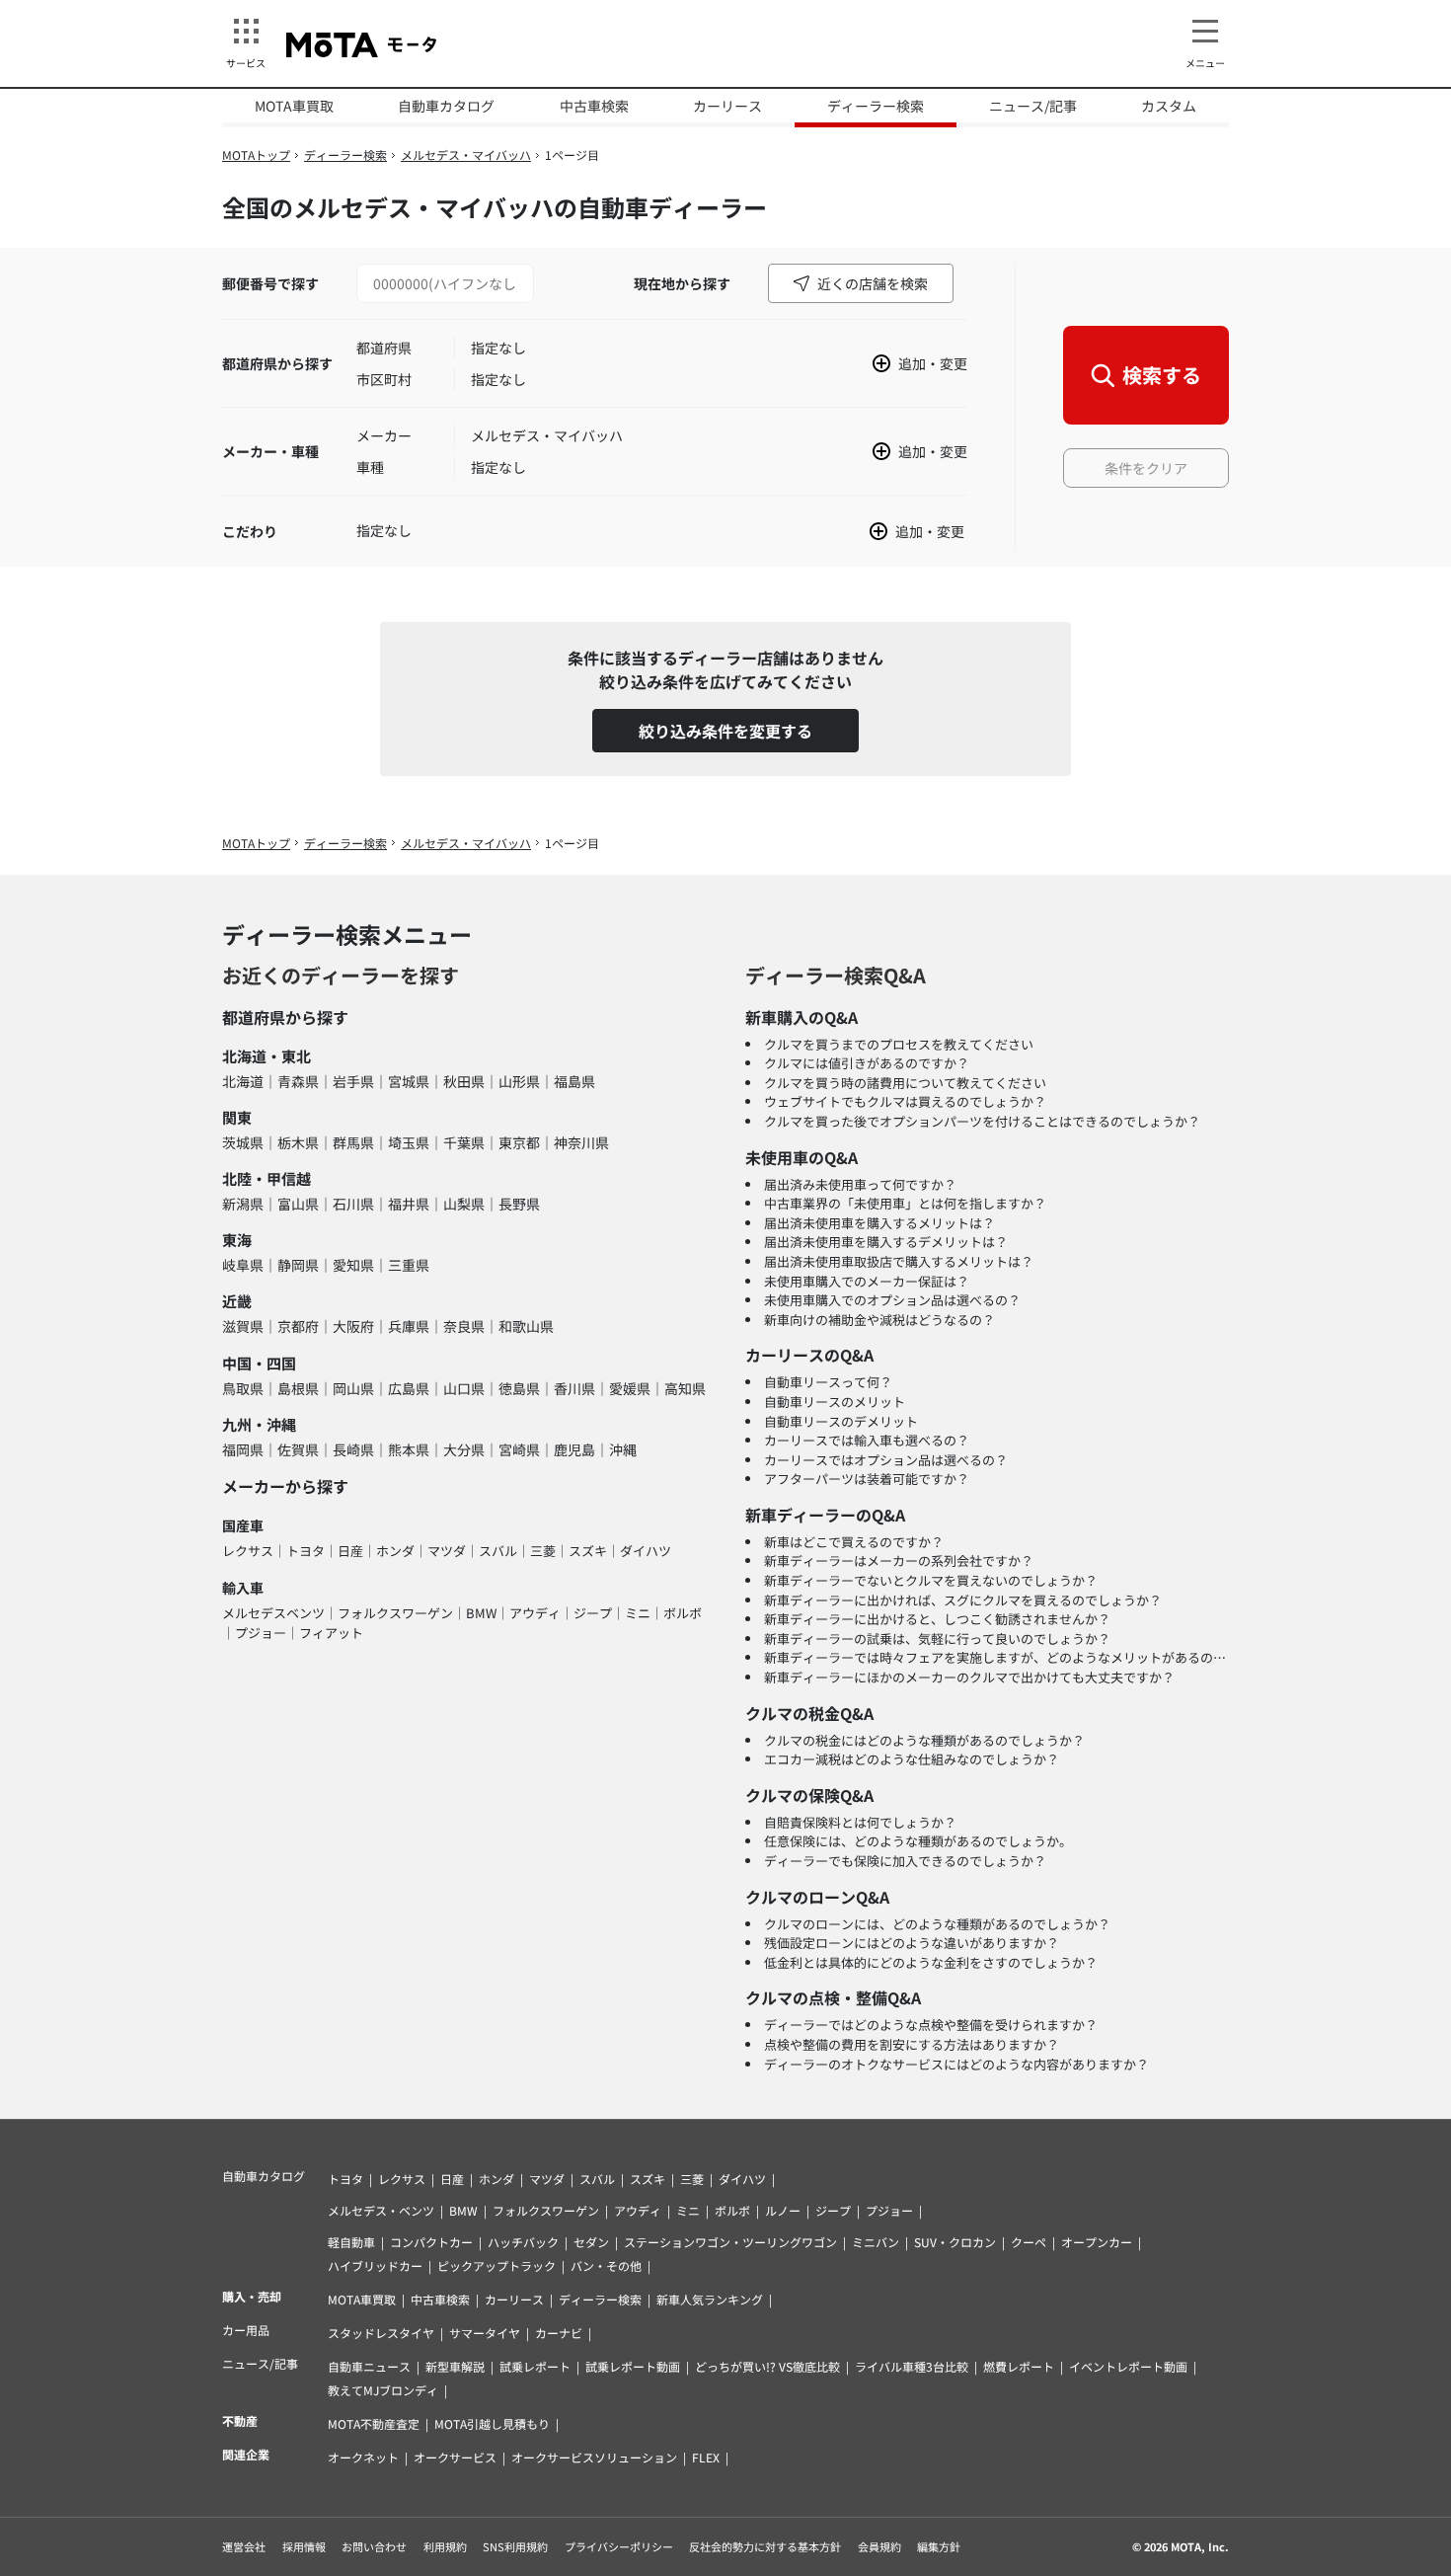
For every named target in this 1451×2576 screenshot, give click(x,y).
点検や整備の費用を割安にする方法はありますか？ (912, 2044)
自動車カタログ (446, 106)
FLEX (706, 2457)
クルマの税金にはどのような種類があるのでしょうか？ (924, 1740)
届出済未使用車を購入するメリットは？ (879, 1223)
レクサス (248, 1551)
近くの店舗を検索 (873, 283)
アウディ (535, 1613)
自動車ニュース (369, 2366)
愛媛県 (630, 1388)
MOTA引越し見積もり (492, 2423)
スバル (498, 1551)
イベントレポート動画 (1128, 2366)
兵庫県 (409, 1326)
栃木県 (298, 1142)
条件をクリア (1146, 468)
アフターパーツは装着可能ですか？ (867, 1479)
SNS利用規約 (515, 2546)
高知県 (685, 1388)
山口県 (464, 1388)
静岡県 (298, 1265)
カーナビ (559, 2333)
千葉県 (464, 1142)
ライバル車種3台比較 (912, 2366)
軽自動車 (351, 2242)
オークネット (363, 2457)
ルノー (783, 2210)
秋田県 (464, 1081)
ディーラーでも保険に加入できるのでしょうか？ (905, 1861)
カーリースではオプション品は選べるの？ (886, 1460)
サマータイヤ (485, 2333)
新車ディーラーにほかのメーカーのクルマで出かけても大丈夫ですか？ (969, 1677)
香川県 (574, 1388)
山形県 (519, 1081)
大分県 (464, 1449)
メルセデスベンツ (273, 1613)
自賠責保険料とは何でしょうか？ (860, 1822)
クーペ (1029, 2242)
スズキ (588, 1551)
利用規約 (445, 2546)
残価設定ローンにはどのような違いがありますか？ (912, 1943)
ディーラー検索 (876, 106)
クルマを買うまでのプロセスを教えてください (899, 1044)
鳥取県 (243, 1388)
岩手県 (353, 1081)
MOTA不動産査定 (374, 2423)
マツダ (447, 1551)
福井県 (409, 1204)
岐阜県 (243, 1265)
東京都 (519, 1142)
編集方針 (939, 2546)
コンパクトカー (431, 2242)
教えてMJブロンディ (383, 2390)
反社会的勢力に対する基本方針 (765, 2546)
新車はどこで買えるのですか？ (854, 1542)
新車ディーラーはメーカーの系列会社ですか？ (899, 1561)
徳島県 (519, 1388)
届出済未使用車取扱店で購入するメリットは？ (899, 1261)
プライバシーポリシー (619, 2546)
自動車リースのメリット (835, 1402)
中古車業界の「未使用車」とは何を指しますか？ (905, 1203)
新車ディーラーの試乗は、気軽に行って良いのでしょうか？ (937, 1639)
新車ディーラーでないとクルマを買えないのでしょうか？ (931, 1580)
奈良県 (464, 1326)
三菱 (543, 1551)
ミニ (638, 1613)
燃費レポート (1019, 2366)
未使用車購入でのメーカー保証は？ (867, 1281)
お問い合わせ (374, 2546)
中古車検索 (594, 106)
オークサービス (455, 2457)
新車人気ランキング (710, 2299)
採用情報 (304, 2546)
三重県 (409, 1265)
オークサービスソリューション (594, 2457)
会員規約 (879, 2546)
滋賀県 (243, 1326)
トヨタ (305, 1551)
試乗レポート (535, 2366)
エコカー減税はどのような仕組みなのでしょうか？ (912, 1759)
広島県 (409, 1388)
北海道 (243, 1081)
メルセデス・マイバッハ (466, 155)
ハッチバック (523, 2242)
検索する (1162, 375)
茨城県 (243, 1142)
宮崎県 (519, 1449)
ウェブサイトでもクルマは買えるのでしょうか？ (905, 1101)
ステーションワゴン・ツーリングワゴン (730, 2242)
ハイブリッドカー (375, 2265)
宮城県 (409, 1081)
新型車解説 (455, 2366)
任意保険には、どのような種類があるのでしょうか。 (918, 1841)
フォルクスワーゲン (395, 1613)
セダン (591, 2242)
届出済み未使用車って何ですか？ (860, 1184)
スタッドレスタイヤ (381, 2333)
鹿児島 (574, 1449)
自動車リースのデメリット (841, 1421)
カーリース (727, 106)
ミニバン (876, 2242)
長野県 (519, 1204)
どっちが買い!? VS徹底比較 (767, 2366)
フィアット (331, 1633)
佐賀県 (298, 1449)
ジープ (593, 1613)
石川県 (353, 1204)
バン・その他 (606, 2265)
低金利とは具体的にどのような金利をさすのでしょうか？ (931, 1962)
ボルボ (683, 1613)
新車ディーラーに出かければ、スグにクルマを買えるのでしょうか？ (963, 1600)
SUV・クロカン (955, 2242)
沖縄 (623, 1449)
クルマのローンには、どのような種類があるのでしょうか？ (937, 1924)
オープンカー (1097, 2242)
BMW (481, 1613)
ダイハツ (646, 1551)
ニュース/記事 (1033, 106)
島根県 (298, 1388)
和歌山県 (526, 1326)
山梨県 (464, 1204)
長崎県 (353, 1449)
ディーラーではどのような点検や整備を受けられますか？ (931, 2025)
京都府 (298, 1326)
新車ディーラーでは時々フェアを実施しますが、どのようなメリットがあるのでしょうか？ (1027, 1657)
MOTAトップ (256, 155)
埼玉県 (409, 1142)
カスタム (1169, 106)
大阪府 (353, 1326)
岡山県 (353, 1388)
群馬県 (353, 1142)
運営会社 (244, 2546)
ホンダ (395, 1551)
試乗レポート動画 (633, 2366)
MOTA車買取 (294, 106)
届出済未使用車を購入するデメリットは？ (886, 1242)
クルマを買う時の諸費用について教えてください (905, 1083)
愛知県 (353, 1265)
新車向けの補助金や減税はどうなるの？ (879, 1320)
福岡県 (243, 1449)
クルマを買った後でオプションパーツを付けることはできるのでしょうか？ (982, 1121)
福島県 (574, 1081)
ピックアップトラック (496, 2265)
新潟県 (243, 1204)
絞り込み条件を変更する (725, 731)
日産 (350, 1551)
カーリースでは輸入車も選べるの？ (867, 1440)
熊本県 (409, 1449)
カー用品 (246, 2330)
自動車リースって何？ (828, 1382)
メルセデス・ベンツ (381, 2210)
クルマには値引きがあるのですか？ (867, 1063)
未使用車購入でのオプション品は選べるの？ (892, 1300)
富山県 (298, 1204)
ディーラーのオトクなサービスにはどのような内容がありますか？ (956, 2064)
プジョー (261, 1633)
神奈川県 (581, 1142)
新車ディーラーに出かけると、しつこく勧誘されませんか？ (937, 1619)
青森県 (298, 1081)
